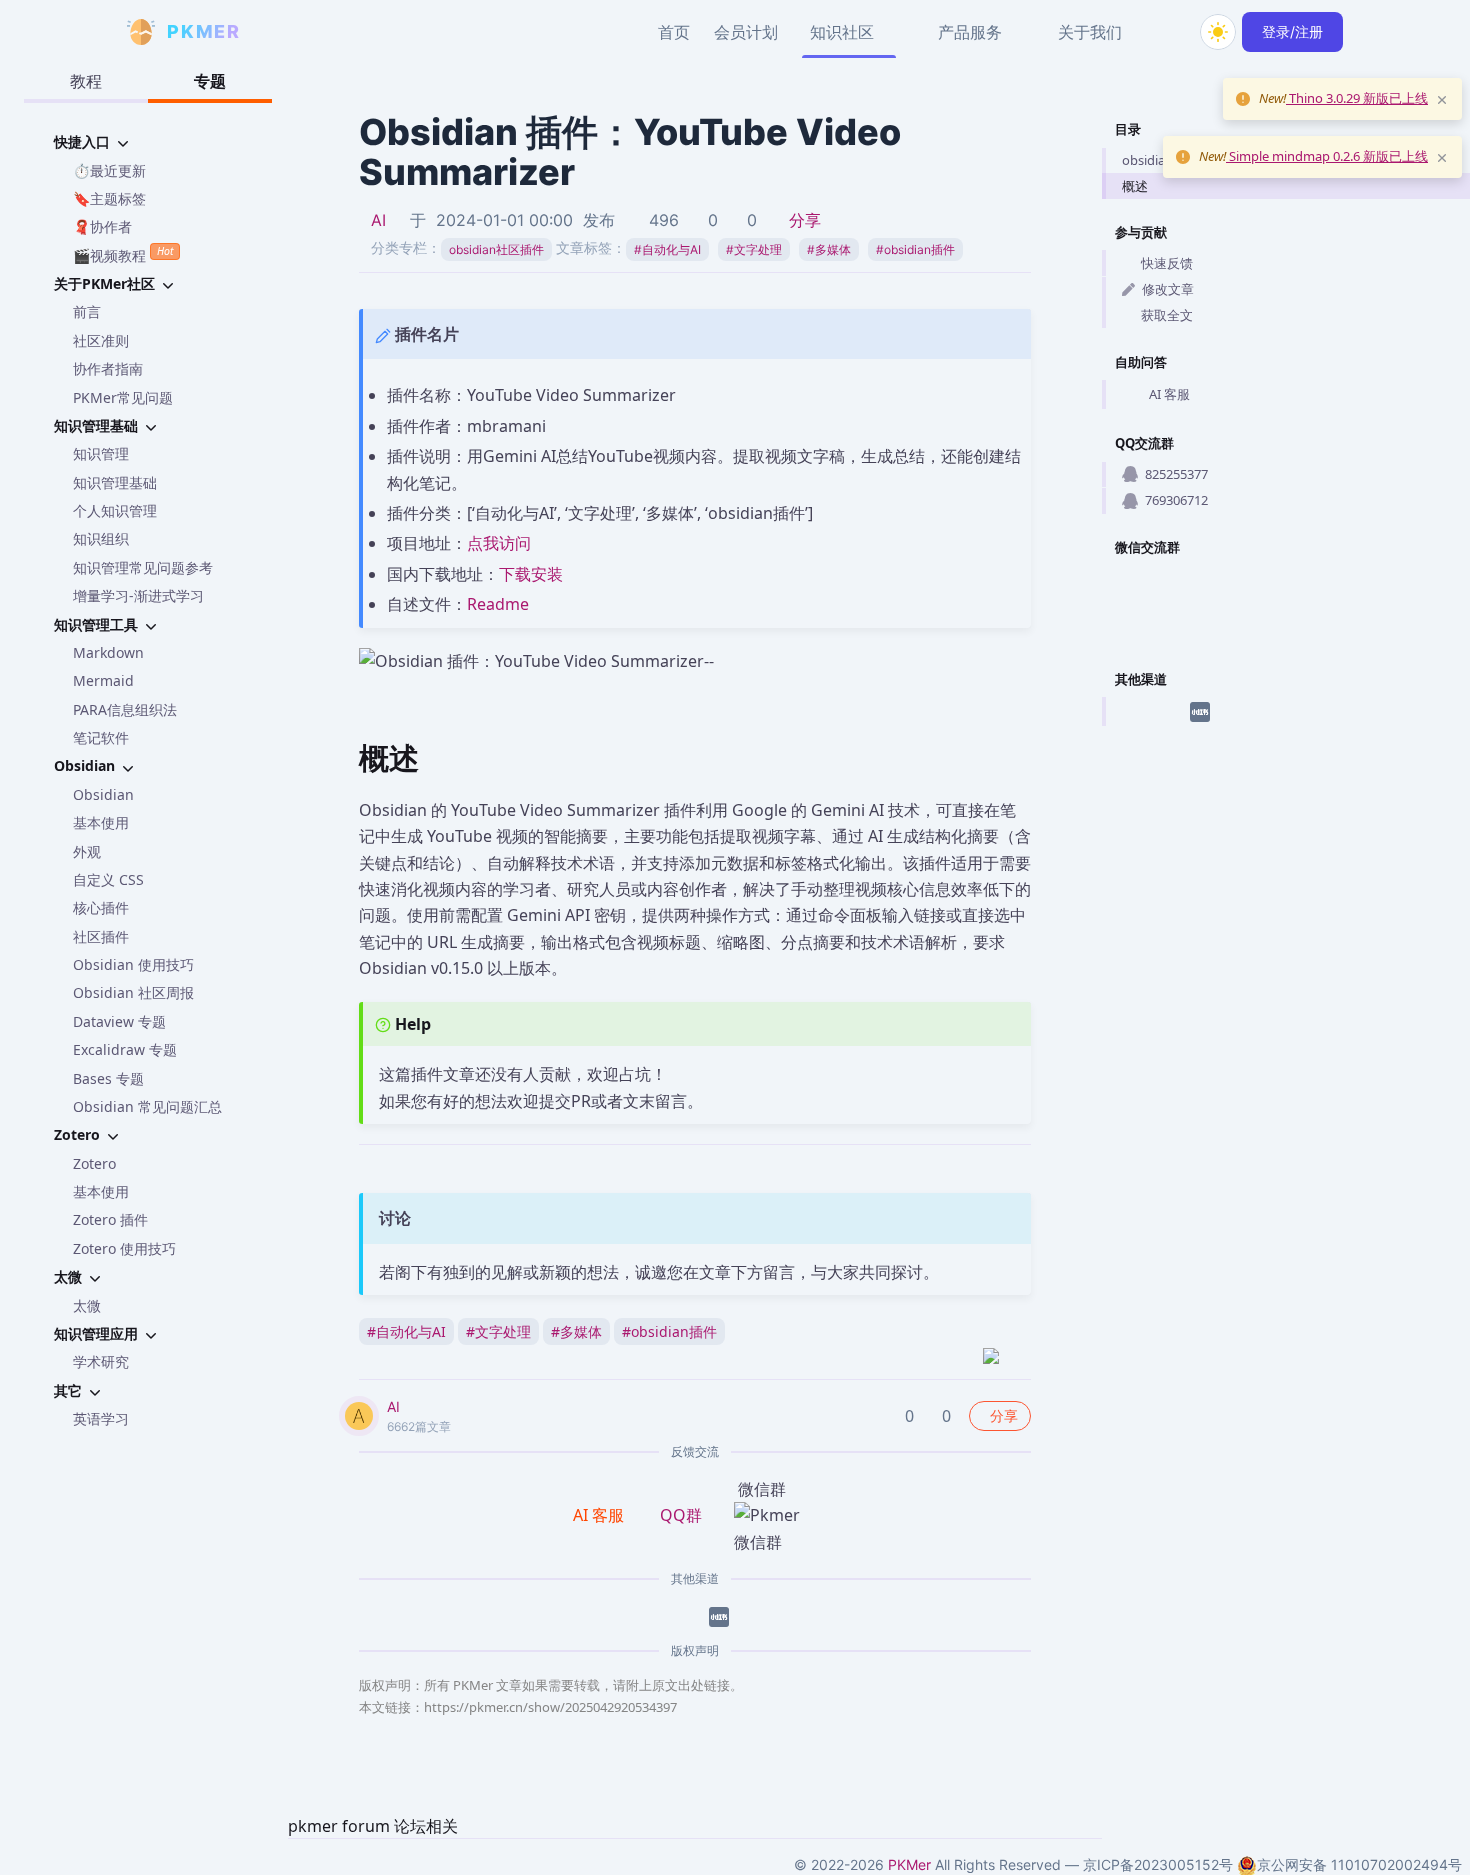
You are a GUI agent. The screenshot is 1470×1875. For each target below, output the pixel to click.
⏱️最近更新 (109, 170)
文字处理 (754, 249)
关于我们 (1090, 32)
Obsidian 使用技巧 (133, 964)
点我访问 (499, 543)
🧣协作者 (102, 226)
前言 (87, 311)
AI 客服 (1169, 394)
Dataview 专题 (119, 1021)
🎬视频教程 (123, 254)
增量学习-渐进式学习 (138, 595)
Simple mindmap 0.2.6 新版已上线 (1327, 156)
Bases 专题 (108, 1078)
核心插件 (101, 907)
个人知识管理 (115, 510)
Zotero (94, 1163)
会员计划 (746, 32)
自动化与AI (667, 249)
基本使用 (101, 822)
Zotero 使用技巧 (124, 1248)
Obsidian (103, 794)
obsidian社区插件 (496, 249)
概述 (1135, 186)
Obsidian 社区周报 (133, 992)
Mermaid (103, 680)
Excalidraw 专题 (125, 1049)
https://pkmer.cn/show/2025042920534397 (550, 1707)
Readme (498, 604)
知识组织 (101, 538)
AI (378, 220)
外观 (87, 851)
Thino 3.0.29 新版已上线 (1357, 98)
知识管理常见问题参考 (143, 567)
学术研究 (101, 1361)
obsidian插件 (915, 249)
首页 (674, 32)
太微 (87, 1305)
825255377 (1176, 474)
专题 (210, 81)
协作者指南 (108, 368)
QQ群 (681, 1515)
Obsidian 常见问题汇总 (147, 1106)
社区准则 (101, 340)
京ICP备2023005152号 (1158, 1864)
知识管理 (101, 453)
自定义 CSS (108, 879)
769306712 (1176, 500)
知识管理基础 (115, 482)
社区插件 (101, 936)
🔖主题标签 (109, 198)
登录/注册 (1292, 31)
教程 (86, 81)
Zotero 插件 (110, 1219)
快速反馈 (1167, 263)
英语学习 (101, 1418)
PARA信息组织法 (125, 709)
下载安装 (531, 574)
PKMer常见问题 (123, 397)
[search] (1170, 32)
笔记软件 (101, 737)
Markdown (108, 652)
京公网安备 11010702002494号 (1359, 1864)
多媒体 (829, 249)
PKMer (909, 1864)
